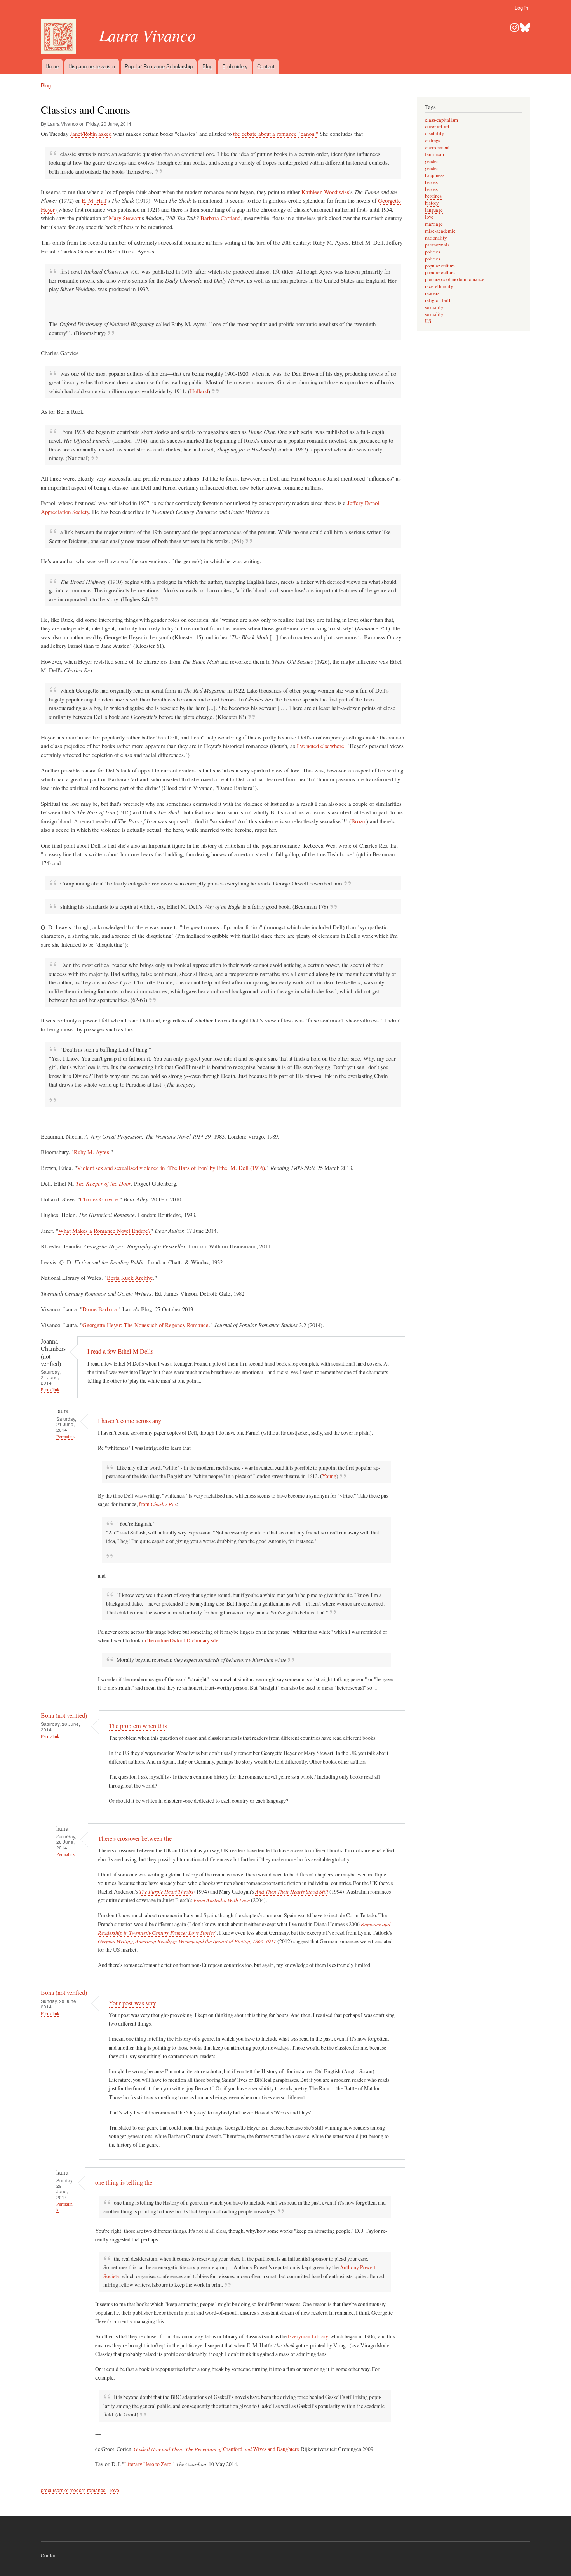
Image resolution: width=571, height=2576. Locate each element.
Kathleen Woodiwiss (325, 192)
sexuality (434, 307)
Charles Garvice (99, 1199)
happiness (435, 175)
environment (437, 147)
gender (432, 161)
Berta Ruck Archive (130, 1278)
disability (434, 133)
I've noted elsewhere (320, 746)
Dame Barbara (100, 1309)
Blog (207, 66)
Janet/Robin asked (91, 134)
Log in (521, 8)
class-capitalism (441, 120)
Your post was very (132, 2003)
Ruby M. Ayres (91, 1152)
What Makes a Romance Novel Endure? (104, 1231)
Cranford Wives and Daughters (216, 2449)
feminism (434, 154)
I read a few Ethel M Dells (120, 1351)
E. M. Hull (94, 200)
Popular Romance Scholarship (159, 66)
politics (433, 252)
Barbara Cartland (220, 218)
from (158, 1504)
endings (433, 140)
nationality (436, 238)
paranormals (437, 245)
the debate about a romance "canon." (276, 134)
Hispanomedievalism (92, 66)
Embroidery (235, 66)
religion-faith (438, 300)
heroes (431, 182)
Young (329, 1476)
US (428, 321)
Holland (199, 391)
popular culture (440, 266)
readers (432, 293)
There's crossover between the (135, 1838)
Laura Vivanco (147, 35)
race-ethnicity (439, 286)
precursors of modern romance (73, 2490)
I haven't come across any (130, 1421)
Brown (359, 821)
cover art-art (437, 126)
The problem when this (138, 1726)
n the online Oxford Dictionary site (181, 1640)
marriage (434, 224)
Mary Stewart (125, 218)
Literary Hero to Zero (148, 2464)
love (115, 2490)
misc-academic (440, 231)
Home (52, 66)
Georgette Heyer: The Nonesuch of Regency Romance (145, 1325)
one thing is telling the (124, 2182)
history (432, 203)
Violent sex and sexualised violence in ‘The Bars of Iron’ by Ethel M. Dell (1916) (171, 1168)
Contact (266, 66)
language (434, 210)
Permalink (50, 1390)
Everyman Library (308, 2336)
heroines (433, 196)
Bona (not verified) (64, 1715)
